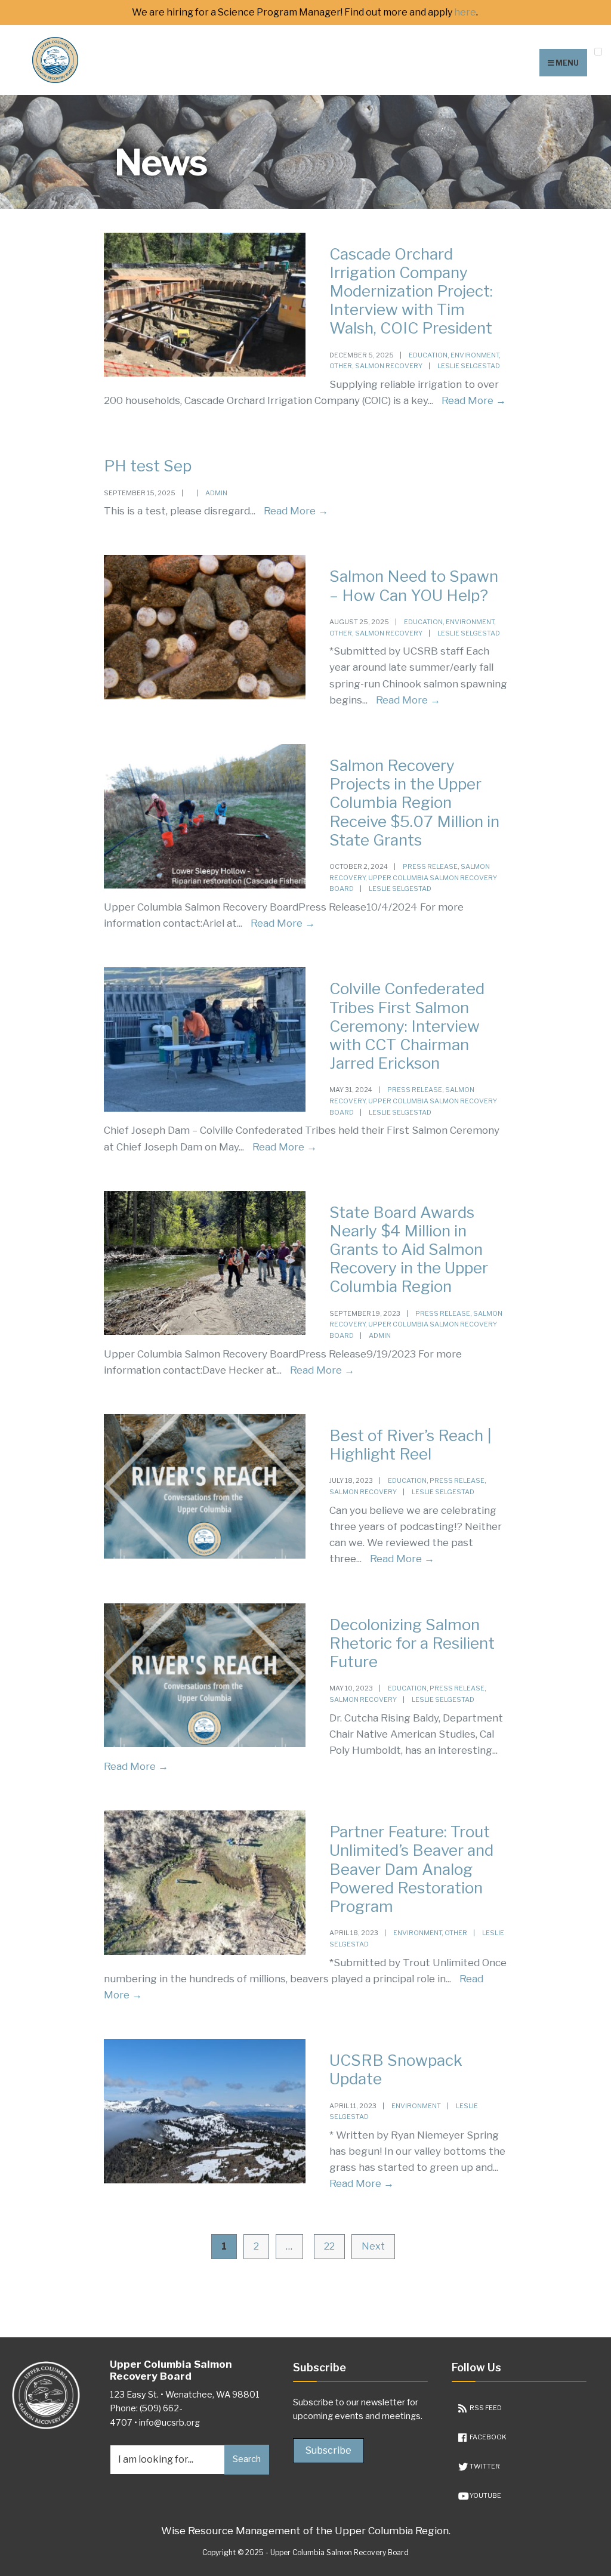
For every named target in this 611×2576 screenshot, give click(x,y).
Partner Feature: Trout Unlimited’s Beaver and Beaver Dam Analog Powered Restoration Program (411, 1869)
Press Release (430, 866)
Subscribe (328, 2450)
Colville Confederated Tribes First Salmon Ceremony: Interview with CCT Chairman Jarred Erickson (407, 1026)
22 (329, 2246)
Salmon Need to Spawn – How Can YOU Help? (414, 585)
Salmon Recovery (389, 366)
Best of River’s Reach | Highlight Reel (411, 1445)
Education (428, 355)
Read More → (474, 400)
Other (341, 366)
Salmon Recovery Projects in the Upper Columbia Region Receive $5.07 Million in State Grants (414, 803)
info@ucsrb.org (169, 2423)
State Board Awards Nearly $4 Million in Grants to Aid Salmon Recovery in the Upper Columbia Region (409, 1250)
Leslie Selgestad (469, 366)
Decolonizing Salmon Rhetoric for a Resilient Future (412, 1643)
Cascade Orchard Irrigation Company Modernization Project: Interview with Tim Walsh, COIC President (411, 291)
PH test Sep (148, 466)
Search (247, 2459)
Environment (475, 355)
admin (216, 493)
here (465, 13)
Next (373, 2246)
